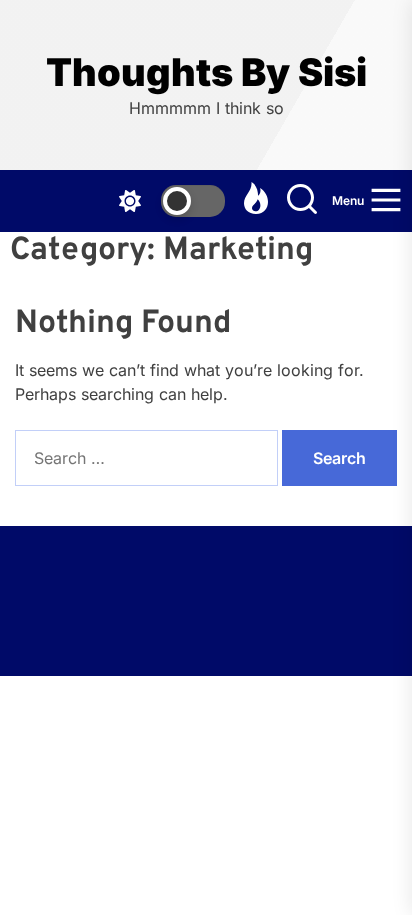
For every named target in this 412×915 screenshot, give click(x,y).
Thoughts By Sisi (206, 72)
